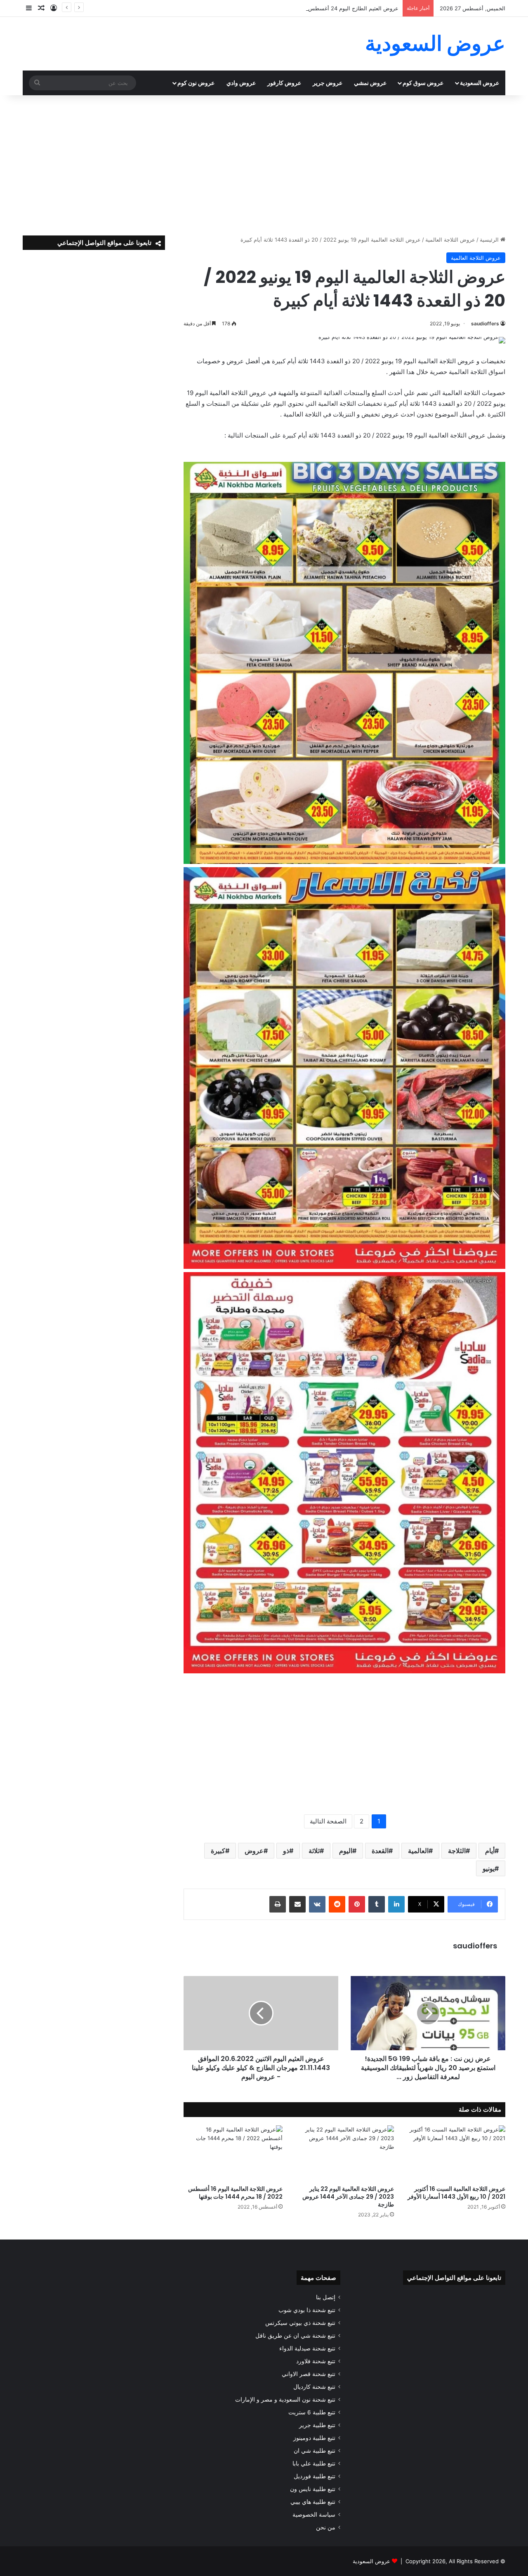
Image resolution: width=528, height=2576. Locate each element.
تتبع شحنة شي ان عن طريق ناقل (295, 2336)
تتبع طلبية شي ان (315, 2451)
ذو (286, 1851)
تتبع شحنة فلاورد (316, 2361)
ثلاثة (314, 1851)
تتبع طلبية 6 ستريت (312, 2412)
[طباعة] (278, 1904)
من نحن (326, 2527)
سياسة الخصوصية (314, 2515)
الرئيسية (490, 240)
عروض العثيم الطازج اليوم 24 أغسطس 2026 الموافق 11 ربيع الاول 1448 (314, 8)
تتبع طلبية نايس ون (313, 2489)
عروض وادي (241, 83)
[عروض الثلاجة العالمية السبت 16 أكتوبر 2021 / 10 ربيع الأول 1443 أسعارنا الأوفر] (456, 2153)
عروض (254, 1851)
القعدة (380, 1851)
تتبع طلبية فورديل (315, 2476)
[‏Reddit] (337, 1904)
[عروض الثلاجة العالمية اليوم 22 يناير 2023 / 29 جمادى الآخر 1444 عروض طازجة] (344, 2153)
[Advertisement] (264, 165)
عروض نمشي (370, 83)
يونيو (489, 1868)
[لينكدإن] (396, 1904)
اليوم (346, 1851)
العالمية (418, 1851)
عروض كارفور (284, 83)
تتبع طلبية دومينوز (314, 2438)
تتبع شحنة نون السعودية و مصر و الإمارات (285, 2400)
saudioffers (485, 323)
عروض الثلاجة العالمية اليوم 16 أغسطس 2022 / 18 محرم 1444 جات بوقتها (235, 2193)
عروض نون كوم (196, 83)
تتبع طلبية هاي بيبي (313, 2502)
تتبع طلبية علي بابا (314, 2463)
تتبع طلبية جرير (317, 2425)
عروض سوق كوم (423, 83)
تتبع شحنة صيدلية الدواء (307, 2348)
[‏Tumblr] (377, 1904)
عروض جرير (328, 83)
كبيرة (218, 1851)
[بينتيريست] (357, 1904)
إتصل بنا (326, 2297)
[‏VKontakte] (317, 1904)
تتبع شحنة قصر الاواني (309, 2374)
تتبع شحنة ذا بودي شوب (307, 2310)
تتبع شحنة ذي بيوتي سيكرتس (300, 2323)
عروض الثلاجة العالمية (450, 240)
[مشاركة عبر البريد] (297, 1904)
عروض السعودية (480, 83)
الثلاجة (457, 1851)
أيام (490, 1851)
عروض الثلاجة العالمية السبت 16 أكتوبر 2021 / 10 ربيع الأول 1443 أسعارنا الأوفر (456, 2193)
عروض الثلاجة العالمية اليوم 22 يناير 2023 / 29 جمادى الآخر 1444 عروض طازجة (348, 2197)
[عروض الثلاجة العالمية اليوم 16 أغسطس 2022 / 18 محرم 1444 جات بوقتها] (233, 2153)
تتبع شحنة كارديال (314, 2387)
